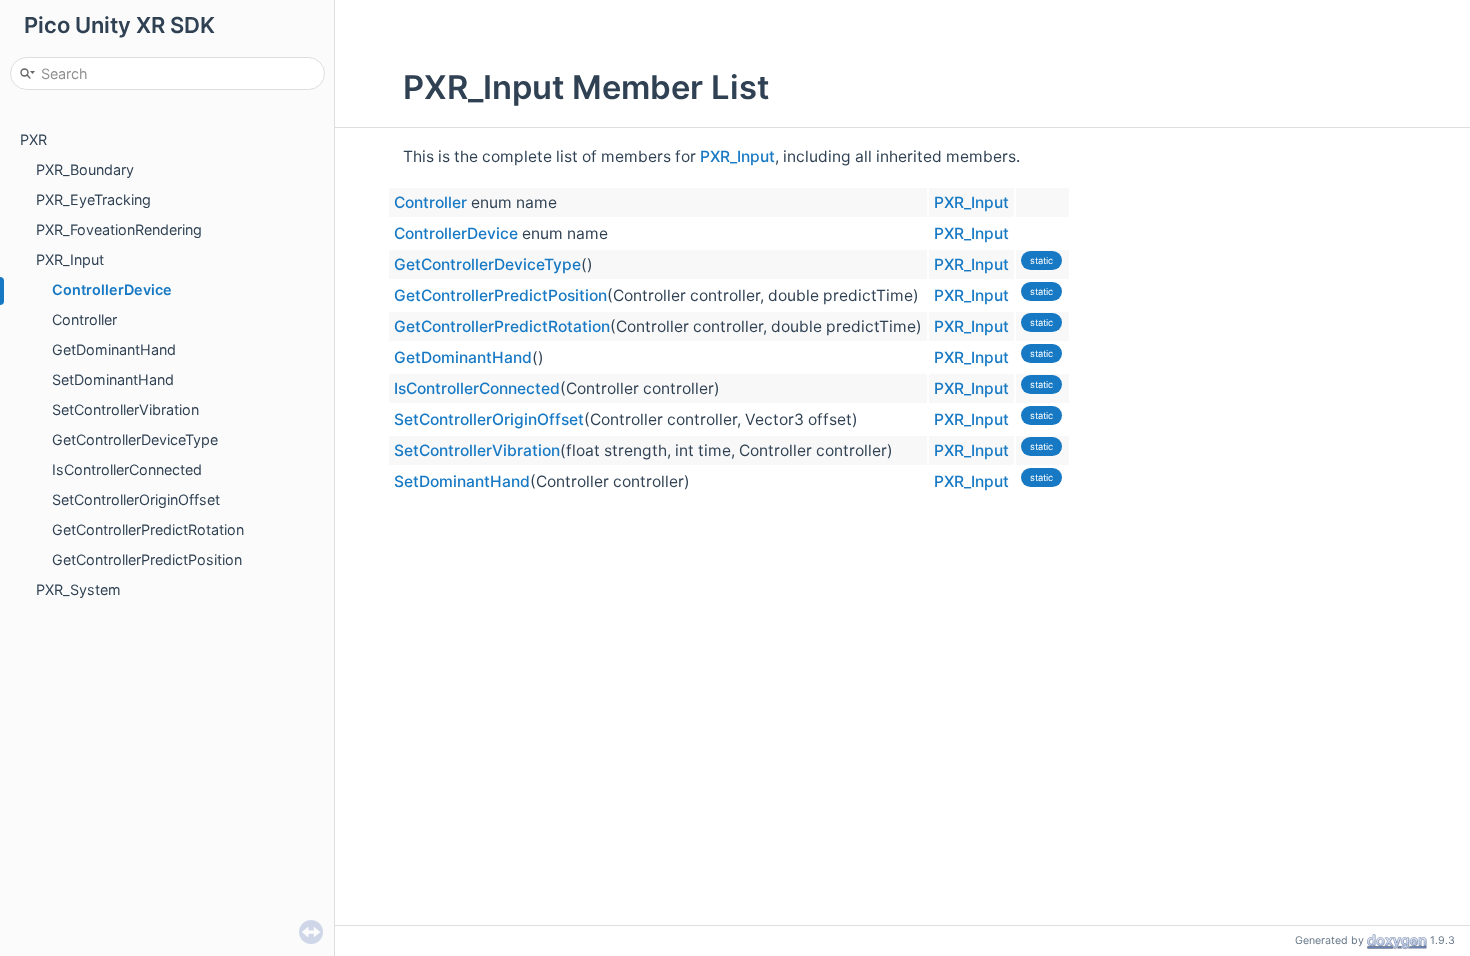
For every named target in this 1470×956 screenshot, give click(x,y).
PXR (33, 139)
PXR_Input (70, 259)
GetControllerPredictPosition (147, 559)
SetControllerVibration (125, 409)
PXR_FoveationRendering (119, 229)
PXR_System (78, 589)
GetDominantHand (114, 349)
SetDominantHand (113, 379)
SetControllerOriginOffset (136, 499)
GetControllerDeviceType (135, 439)
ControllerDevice (112, 289)
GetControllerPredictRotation (148, 529)
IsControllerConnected (127, 469)
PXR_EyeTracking (93, 199)
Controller (84, 319)
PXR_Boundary (85, 169)
